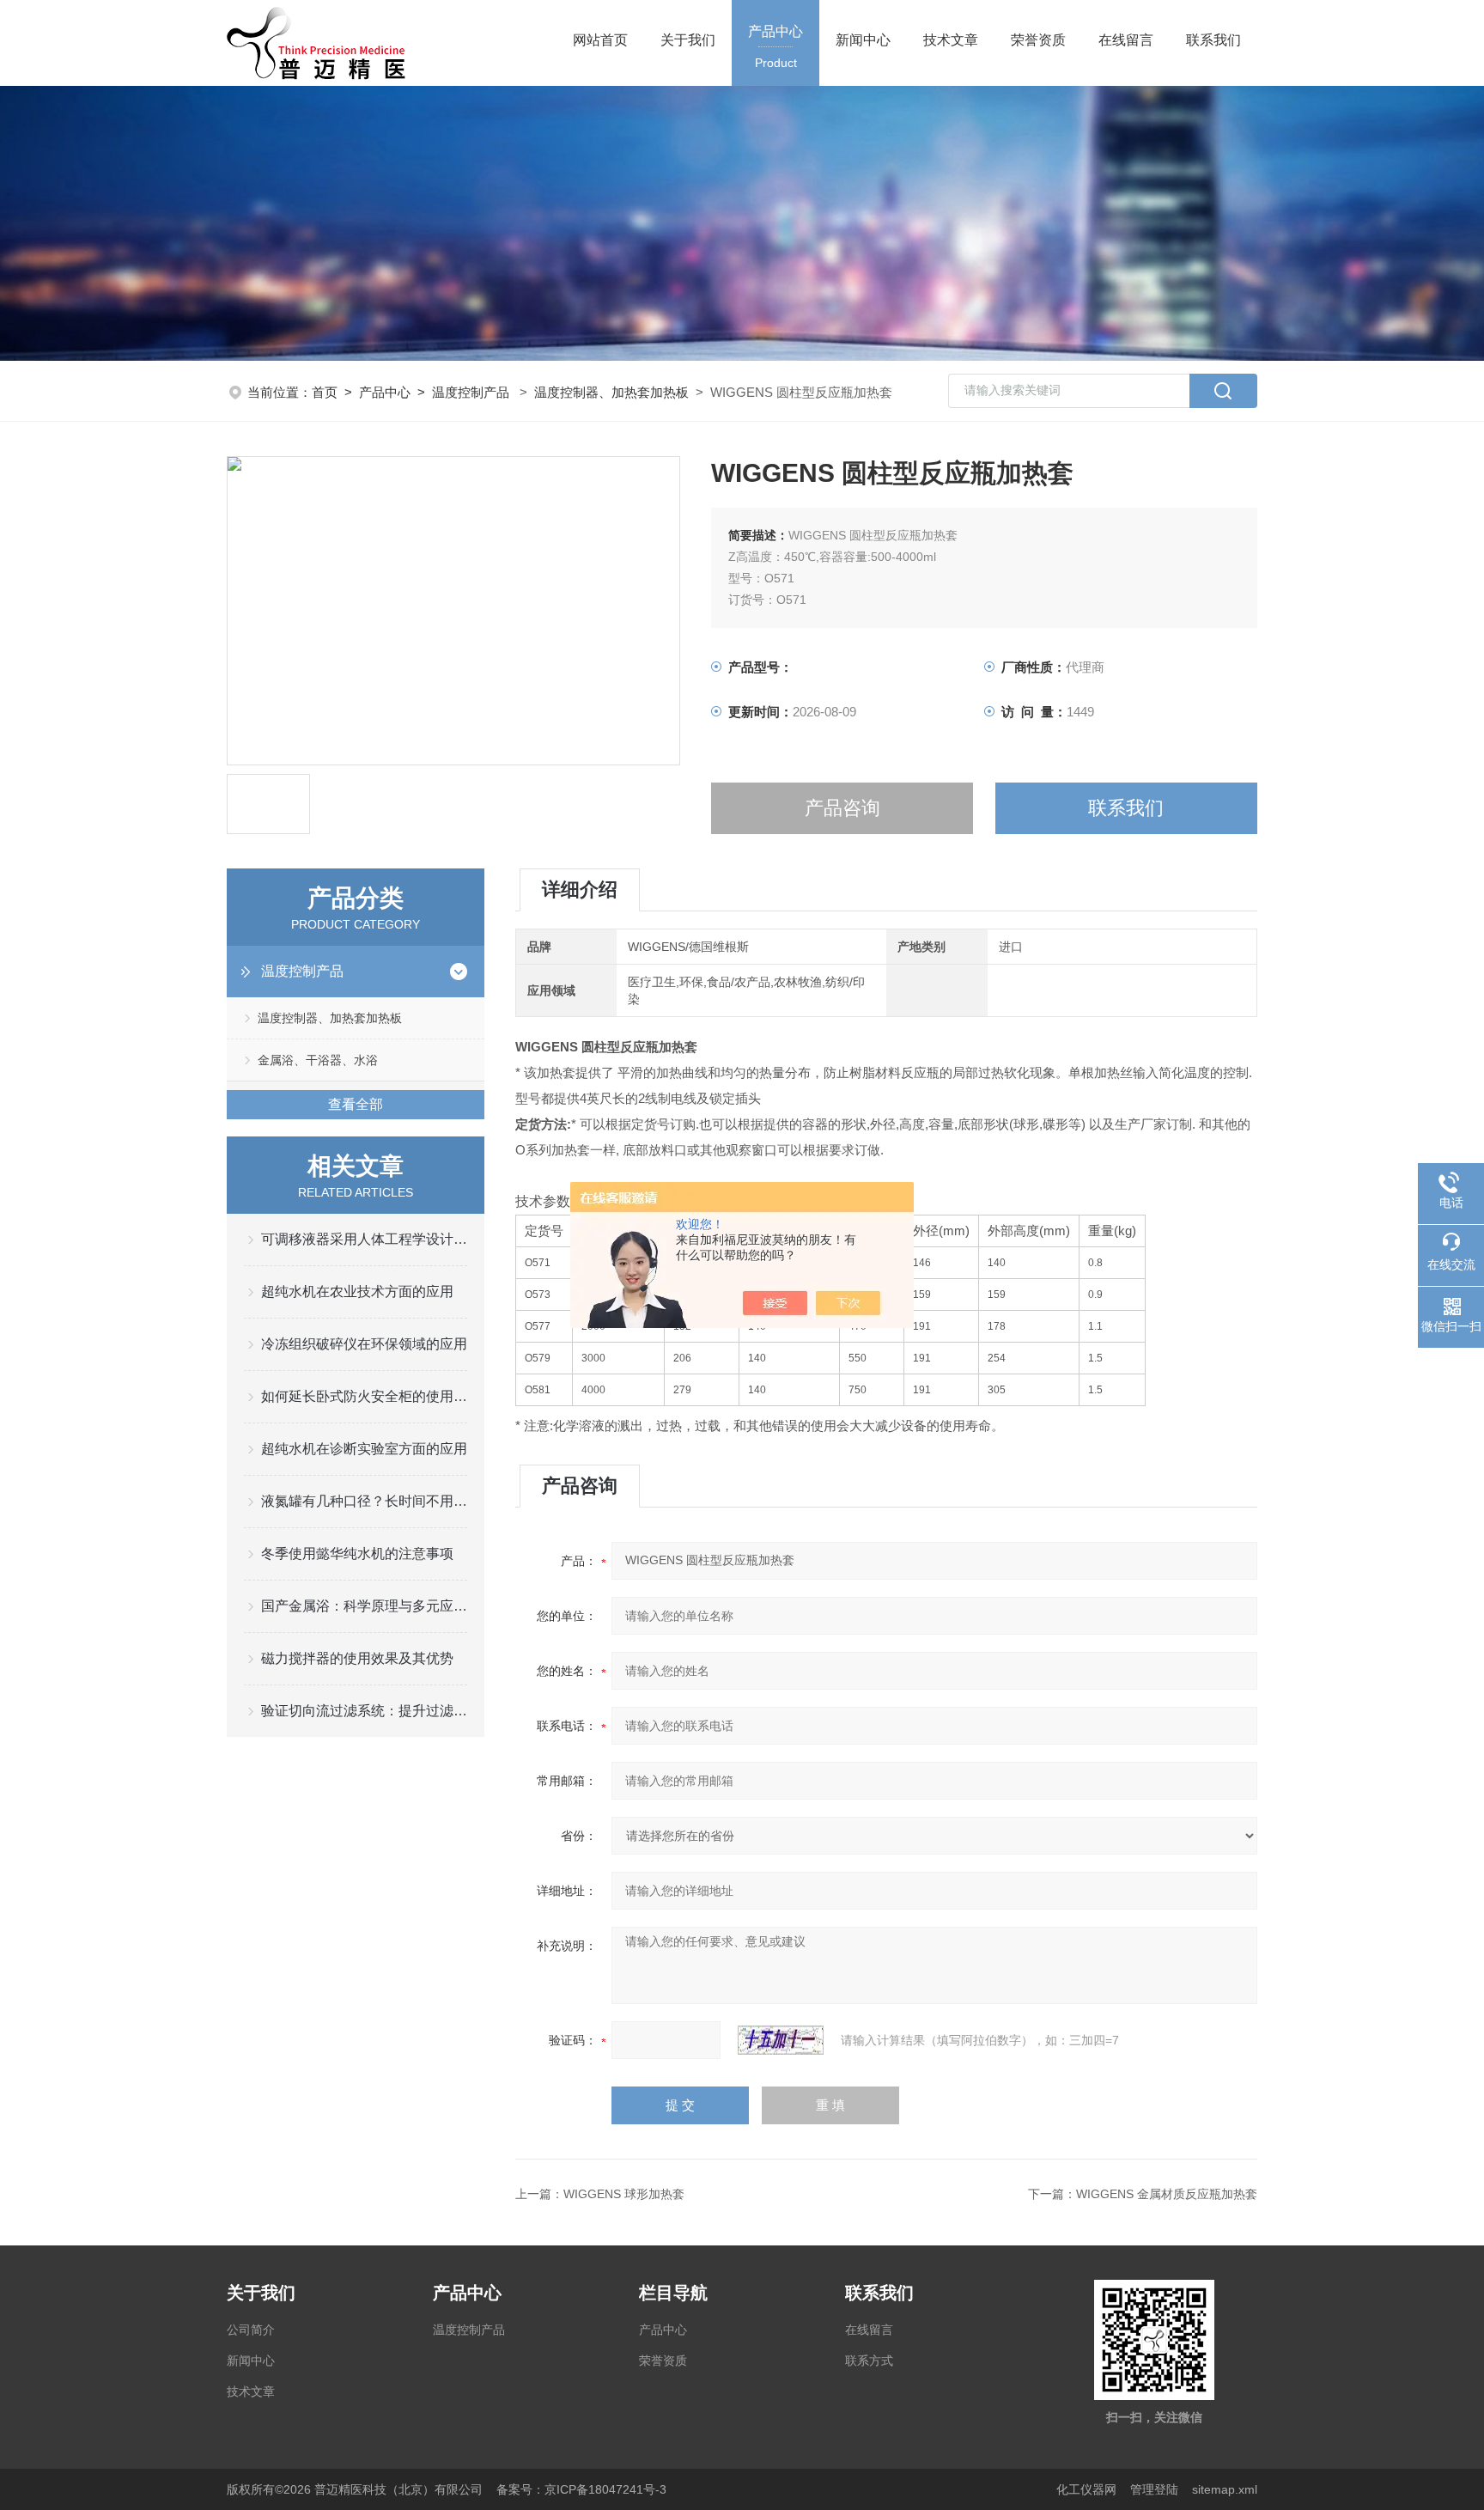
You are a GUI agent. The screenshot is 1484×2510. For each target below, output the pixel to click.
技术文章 (951, 40)
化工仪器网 (1086, 2489)
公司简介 (251, 2330)
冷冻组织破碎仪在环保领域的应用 (364, 1344)
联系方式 (869, 2361)
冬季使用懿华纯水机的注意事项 (357, 1554)
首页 (325, 392)
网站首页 (600, 40)
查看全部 (356, 1104)
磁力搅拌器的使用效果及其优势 (357, 1658)
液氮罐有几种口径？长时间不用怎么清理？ (364, 1501)
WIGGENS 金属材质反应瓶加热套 (1167, 2194)
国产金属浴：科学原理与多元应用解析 (364, 1606)
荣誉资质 (1038, 40)
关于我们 (688, 40)
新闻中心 (863, 40)
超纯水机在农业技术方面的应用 (357, 1292)
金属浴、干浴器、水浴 (318, 1060)
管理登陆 (1154, 2489)
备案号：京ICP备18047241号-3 (581, 2489)
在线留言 (1126, 40)
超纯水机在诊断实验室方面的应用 (364, 1449)
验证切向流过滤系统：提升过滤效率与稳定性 (364, 1711)
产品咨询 (842, 808)
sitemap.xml (1225, 2489)
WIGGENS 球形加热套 (624, 2194)
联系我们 (1213, 40)
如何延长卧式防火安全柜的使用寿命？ (364, 1396)
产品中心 (775, 47)
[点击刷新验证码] (781, 2040)
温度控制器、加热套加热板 (611, 392)
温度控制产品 (471, 392)
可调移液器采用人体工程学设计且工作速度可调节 (364, 1239)
